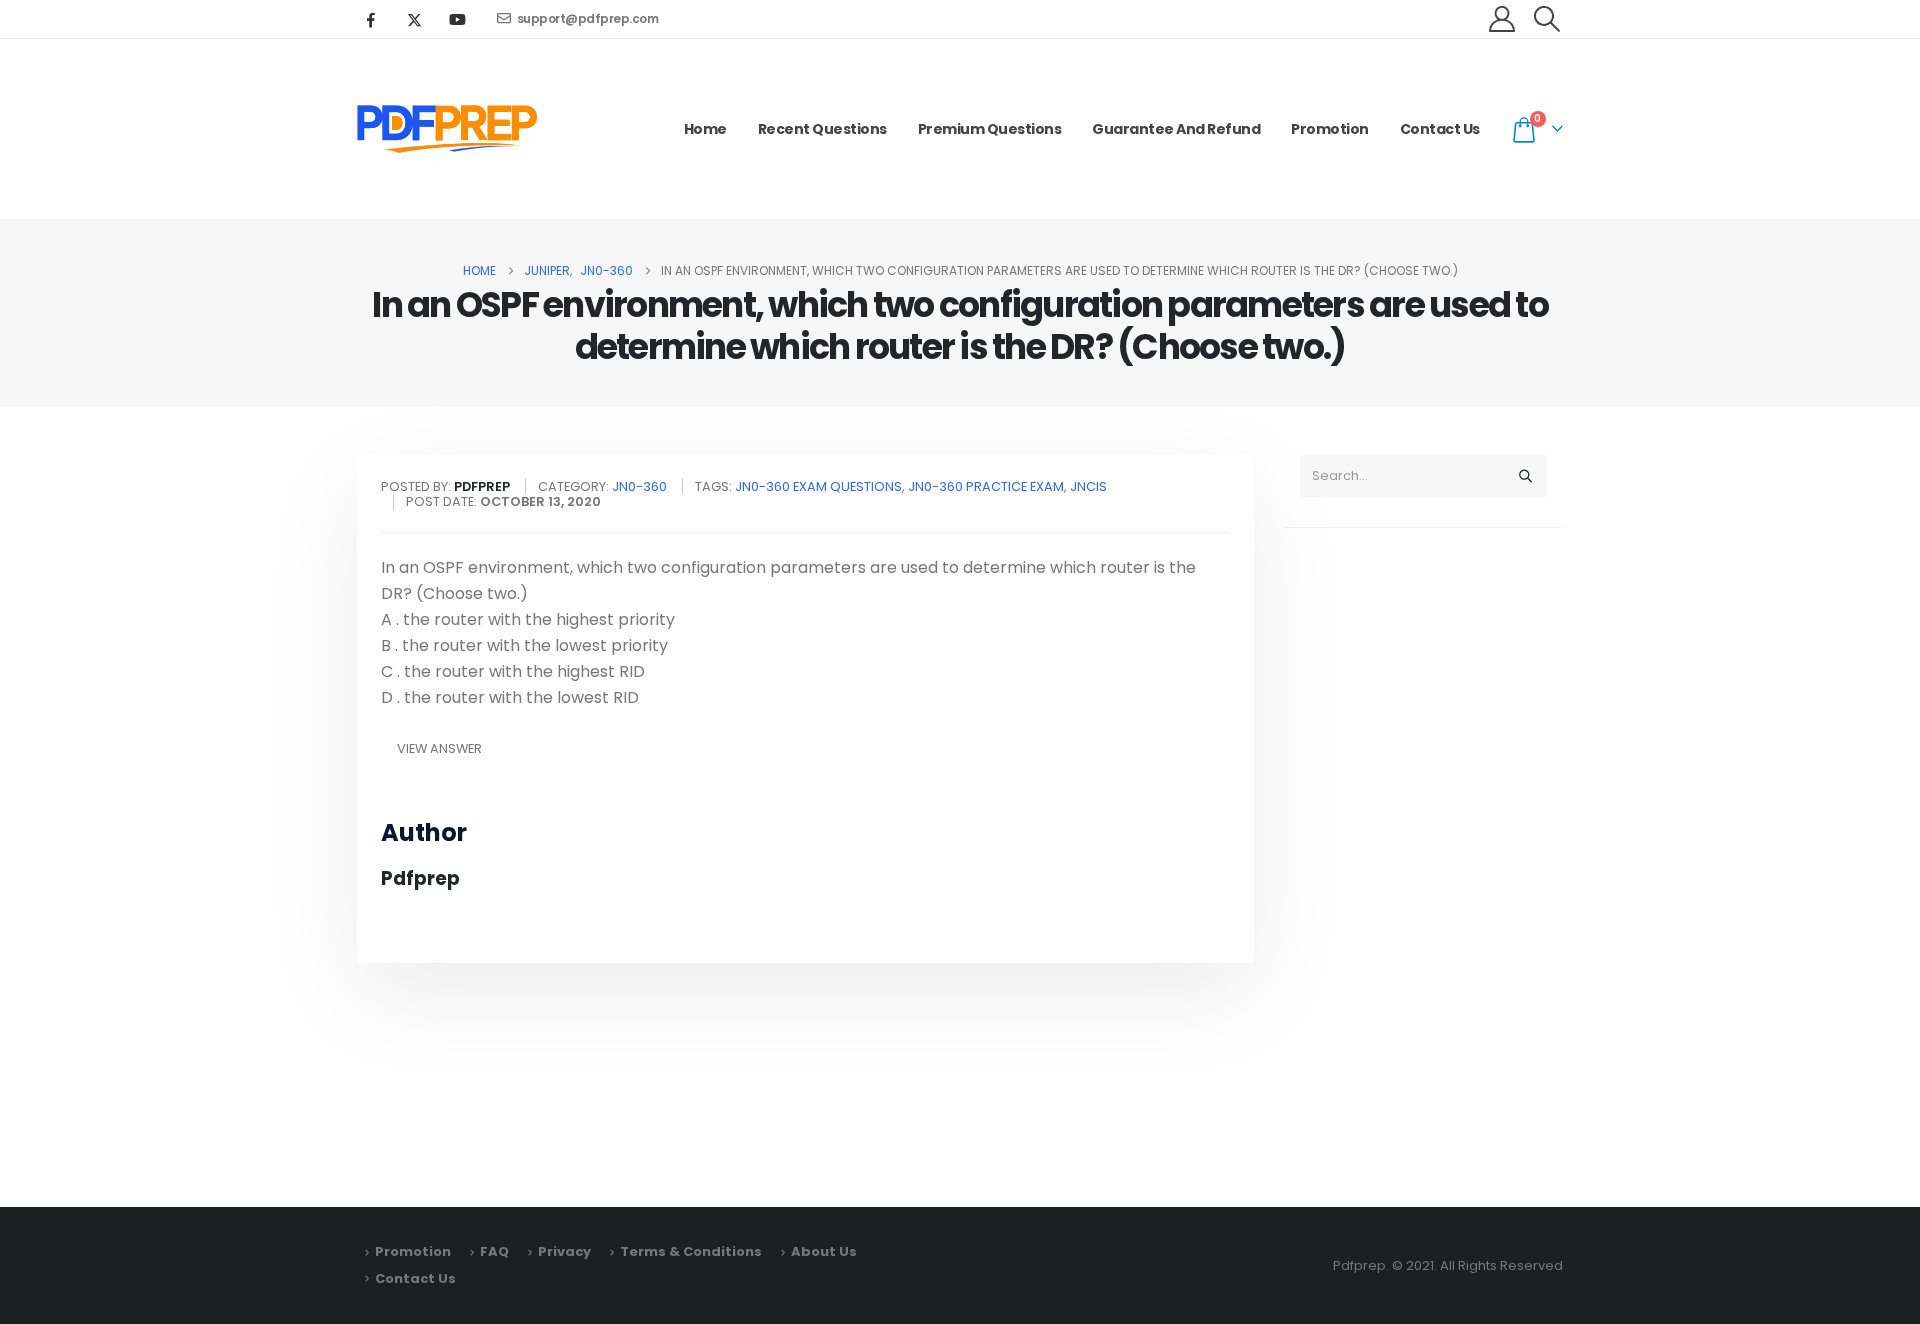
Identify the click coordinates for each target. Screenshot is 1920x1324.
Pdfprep (420, 878)
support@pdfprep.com (588, 18)
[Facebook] (371, 19)
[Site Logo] (447, 129)
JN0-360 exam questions (818, 486)
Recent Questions (822, 129)
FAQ (494, 1251)
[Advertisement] (1423, 858)
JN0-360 (639, 486)
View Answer (439, 748)
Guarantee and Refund (1176, 129)
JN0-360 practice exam (986, 486)
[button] (1547, 19)
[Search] (1525, 476)
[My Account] (1502, 19)
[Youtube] (457, 19)
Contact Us (1440, 129)
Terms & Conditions (691, 1251)
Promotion (1330, 129)
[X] (414, 19)
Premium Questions (990, 129)
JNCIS (1088, 486)
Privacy (564, 1251)
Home (705, 129)
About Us (824, 1251)
